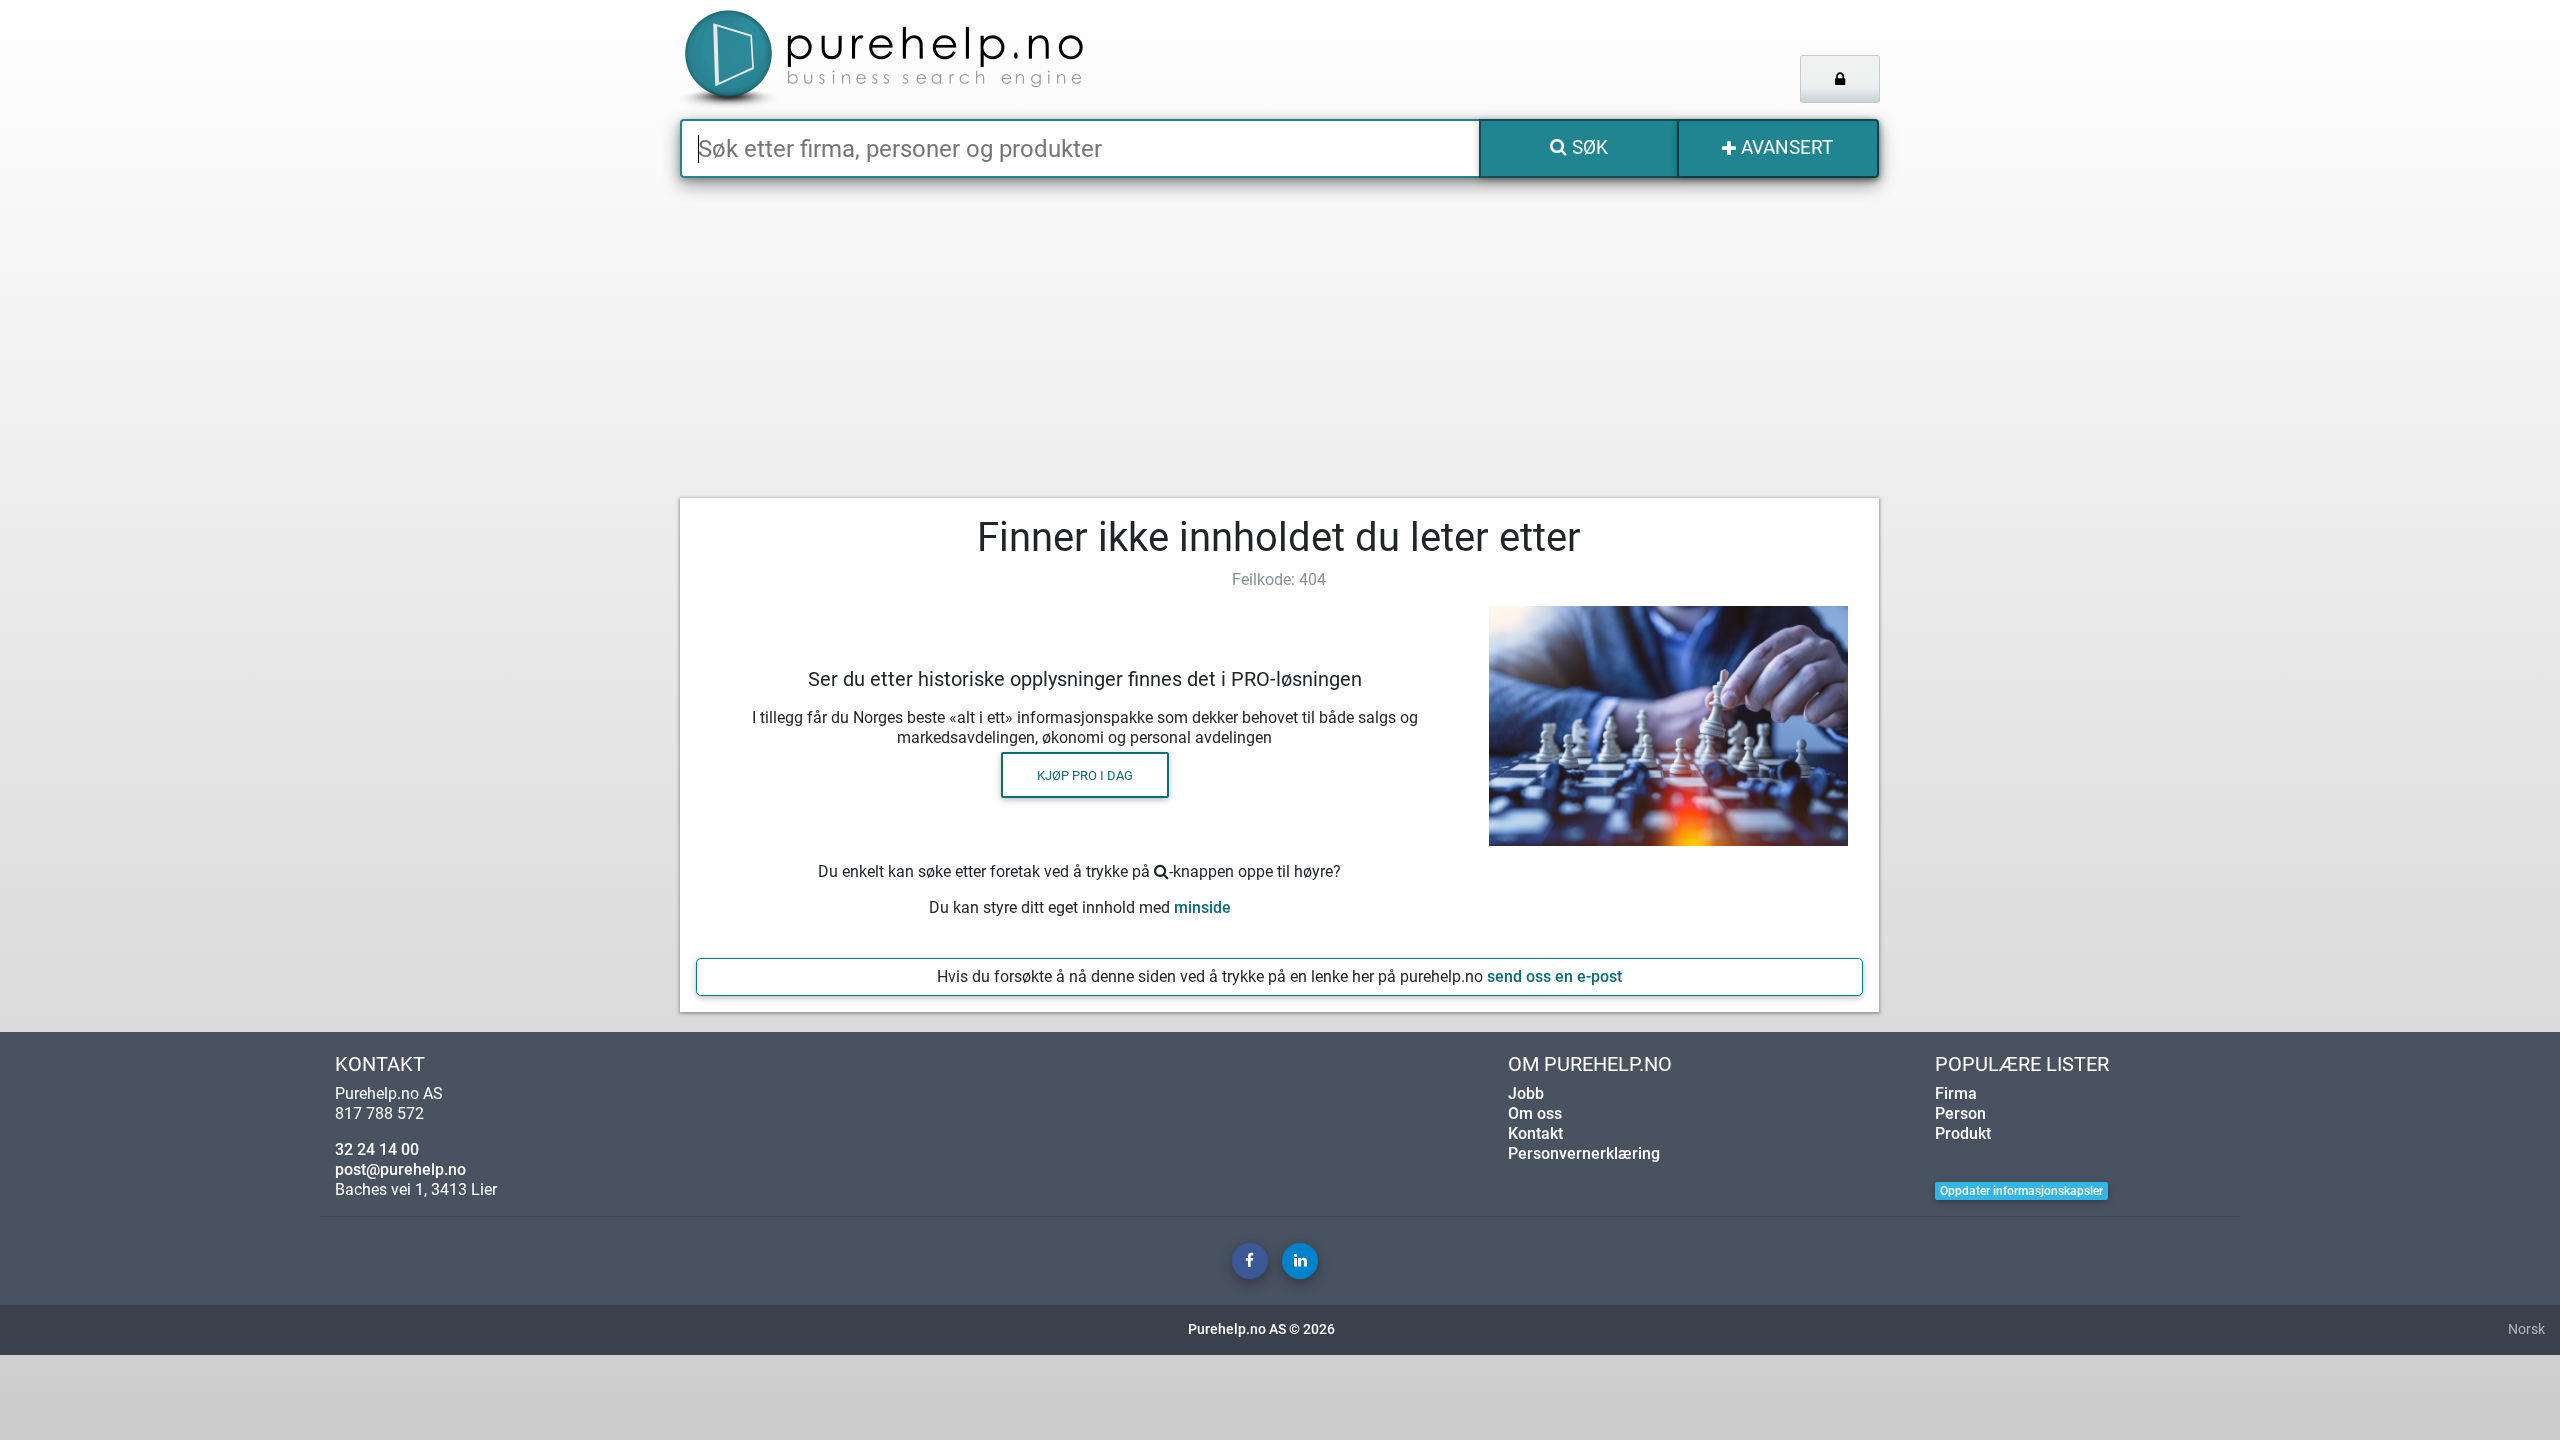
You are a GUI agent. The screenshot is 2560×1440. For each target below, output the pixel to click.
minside (1202, 907)
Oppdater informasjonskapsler (2021, 1191)
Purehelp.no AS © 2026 (1261, 1329)
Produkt (1963, 1133)
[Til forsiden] (929, 59)
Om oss (1535, 1113)
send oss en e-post (1554, 976)
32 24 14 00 (377, 1149)
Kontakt (1535, 1133)
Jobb (1526, 1093)
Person (1960, 1113)
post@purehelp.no (400, 1169)
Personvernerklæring (1584, 1153)
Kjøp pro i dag (1085, 774)
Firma (1956, 1093)
